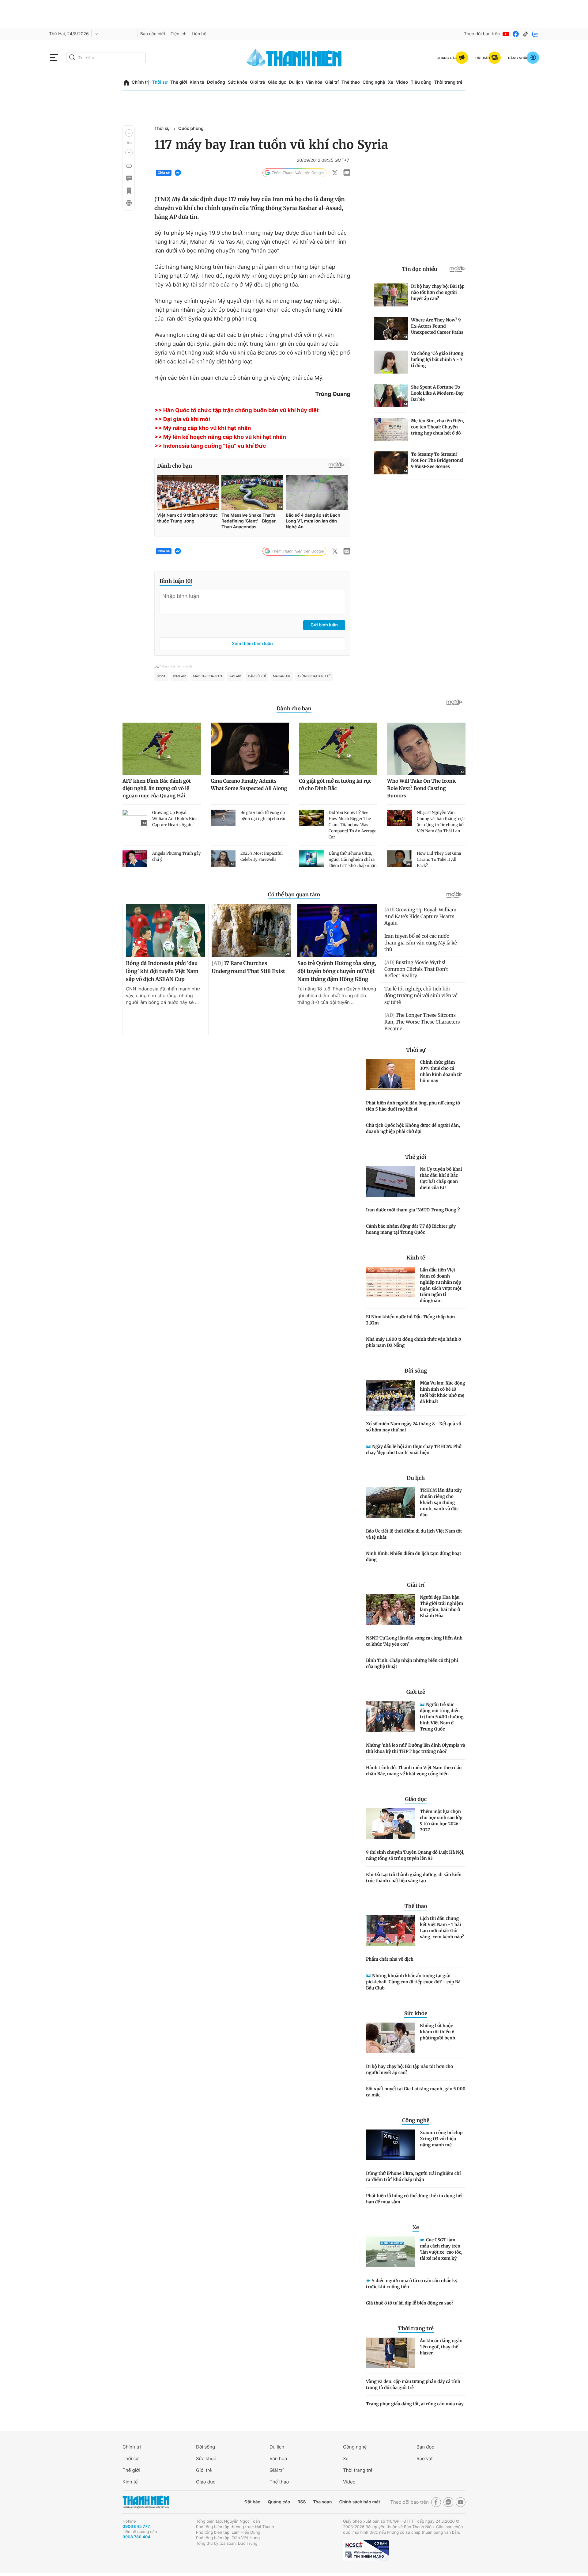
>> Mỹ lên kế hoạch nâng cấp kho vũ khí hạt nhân (220, 437)
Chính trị (141, 82)
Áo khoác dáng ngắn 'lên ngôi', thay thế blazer (441, 2347)
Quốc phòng (191, 129)
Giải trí (332, 82)
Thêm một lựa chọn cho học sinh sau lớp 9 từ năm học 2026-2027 (441, 1821)
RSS (302, 2502)
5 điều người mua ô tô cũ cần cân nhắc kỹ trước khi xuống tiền (412, 2284)
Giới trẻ (257, 82)
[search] (106, 58)
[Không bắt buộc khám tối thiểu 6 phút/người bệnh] (390, 2038)
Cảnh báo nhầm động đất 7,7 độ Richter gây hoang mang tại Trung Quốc (411, 1229)
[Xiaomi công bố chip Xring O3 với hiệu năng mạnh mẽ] (390, 2145)
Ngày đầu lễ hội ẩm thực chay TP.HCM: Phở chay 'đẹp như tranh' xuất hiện (414, 1449)
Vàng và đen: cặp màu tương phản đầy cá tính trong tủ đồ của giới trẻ (413, 2384)
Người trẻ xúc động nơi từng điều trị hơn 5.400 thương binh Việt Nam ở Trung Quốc (442, 1717)
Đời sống (216, 82)
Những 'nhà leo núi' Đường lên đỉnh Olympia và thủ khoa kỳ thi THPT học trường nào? (416, 1748)
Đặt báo (252, 2502)
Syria (161, 676)
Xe (390, 82)
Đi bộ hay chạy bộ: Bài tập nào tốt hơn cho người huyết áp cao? (409, 2069)
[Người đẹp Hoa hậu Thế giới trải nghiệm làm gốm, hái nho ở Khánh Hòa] (390, 1609)
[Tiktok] (526, 34)
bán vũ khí (257, 676)
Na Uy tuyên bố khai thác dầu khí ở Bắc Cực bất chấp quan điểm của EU (441, 1178)
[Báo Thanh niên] (146, 2502)
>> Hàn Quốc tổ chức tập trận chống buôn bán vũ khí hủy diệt (237, 410)
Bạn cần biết (153, 34)
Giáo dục (277, 82)
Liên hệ (199, 34)
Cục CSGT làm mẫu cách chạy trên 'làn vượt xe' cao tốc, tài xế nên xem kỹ (441, 2249)
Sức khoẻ (206, 2458)
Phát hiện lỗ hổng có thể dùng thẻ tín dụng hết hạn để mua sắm (415, 2199)
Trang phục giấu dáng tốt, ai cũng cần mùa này (415, 2404)
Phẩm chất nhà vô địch (390, 1959)
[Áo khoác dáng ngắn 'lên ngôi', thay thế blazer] (390, 2353)
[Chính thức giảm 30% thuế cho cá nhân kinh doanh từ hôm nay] (390, 1074)
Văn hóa (314, 82)
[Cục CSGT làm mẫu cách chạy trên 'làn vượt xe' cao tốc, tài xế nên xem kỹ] (390, 2252)
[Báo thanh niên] (294, 57)
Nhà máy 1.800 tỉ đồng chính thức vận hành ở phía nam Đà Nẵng (413, 1342)
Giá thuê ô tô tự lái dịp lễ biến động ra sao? (410, 2303)
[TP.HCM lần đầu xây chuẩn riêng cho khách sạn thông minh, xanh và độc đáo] (390, 1503)
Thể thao (351, 82)
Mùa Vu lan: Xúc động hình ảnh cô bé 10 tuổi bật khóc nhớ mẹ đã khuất (443, 1392)
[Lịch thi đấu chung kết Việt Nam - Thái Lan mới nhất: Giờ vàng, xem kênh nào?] (390, 1931)
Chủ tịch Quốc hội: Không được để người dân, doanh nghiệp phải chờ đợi (413, 1128)
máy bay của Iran (208, 676)
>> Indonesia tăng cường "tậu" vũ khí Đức (210, 446)
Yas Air (235, 676)
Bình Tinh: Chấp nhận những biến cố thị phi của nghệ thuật (412, 1663)
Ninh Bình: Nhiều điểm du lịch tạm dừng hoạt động (414, 1556)
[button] (129, 133)
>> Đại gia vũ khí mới (182, 419)
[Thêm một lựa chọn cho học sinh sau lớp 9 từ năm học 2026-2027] (390, 1824)
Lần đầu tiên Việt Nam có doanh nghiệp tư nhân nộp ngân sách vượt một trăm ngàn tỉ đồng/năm (441, 1285)
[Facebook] (516, 34)
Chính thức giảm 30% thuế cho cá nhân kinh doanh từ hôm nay (441, 1071)
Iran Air (179, 676)
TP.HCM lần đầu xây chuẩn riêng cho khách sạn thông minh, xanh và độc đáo (441, 1503)
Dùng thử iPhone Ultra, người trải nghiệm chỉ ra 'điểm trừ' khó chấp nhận (413, 2176)
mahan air (282, 676)
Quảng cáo (279, 2502)
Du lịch (296, 82)
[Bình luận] (129, 178)
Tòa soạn (323, 2502)
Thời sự (160, 82)
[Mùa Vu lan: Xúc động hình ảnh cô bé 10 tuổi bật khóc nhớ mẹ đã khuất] (390, 1395)
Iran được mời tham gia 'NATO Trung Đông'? (413, 1210)
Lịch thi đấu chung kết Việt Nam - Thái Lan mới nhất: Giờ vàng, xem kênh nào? (442, 1928)
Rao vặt (425, 2458)
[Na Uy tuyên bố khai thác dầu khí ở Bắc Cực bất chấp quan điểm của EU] (390, 1181)
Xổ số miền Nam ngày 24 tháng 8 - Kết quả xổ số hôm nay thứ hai (414, 1427)
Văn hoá (278, 2458)
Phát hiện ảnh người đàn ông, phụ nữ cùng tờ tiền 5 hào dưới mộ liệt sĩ (413, 1106)
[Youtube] (506, 34)
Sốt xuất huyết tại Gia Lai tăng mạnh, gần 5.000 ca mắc (416, 2092)
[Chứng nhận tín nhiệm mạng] (366, 2550)
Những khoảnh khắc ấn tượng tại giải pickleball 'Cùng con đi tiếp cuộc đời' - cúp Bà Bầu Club (413, 1982)
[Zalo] (535, 34)
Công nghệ (374, 82)
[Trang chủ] (126, 83)
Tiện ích (179, 34)
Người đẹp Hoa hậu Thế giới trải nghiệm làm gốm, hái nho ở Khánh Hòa (441, 1606)
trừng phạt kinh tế (314, 676)
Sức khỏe (238, 82)
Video (402, 82)
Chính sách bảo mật (360, 2502)
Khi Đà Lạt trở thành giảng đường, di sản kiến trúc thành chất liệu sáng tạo (414, 1878)
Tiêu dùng (421, 82)
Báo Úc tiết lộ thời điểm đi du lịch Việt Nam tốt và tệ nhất (414, 1534)
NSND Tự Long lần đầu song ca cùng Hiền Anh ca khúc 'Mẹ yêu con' (414, 1641)
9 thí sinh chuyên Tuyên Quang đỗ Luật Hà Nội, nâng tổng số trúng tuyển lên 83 (415, 1855)
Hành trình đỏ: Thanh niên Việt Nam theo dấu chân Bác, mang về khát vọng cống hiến (414, 1771)
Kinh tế (197, 82)
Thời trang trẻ (448, 82)
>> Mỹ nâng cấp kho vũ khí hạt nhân (203, 428)
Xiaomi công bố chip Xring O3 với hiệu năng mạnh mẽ (441, 2139)
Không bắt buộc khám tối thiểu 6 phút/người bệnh (437, 2032)
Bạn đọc (425, 2447)
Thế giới (179, 82)
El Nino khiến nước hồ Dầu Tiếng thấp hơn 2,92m (411, 1320)
